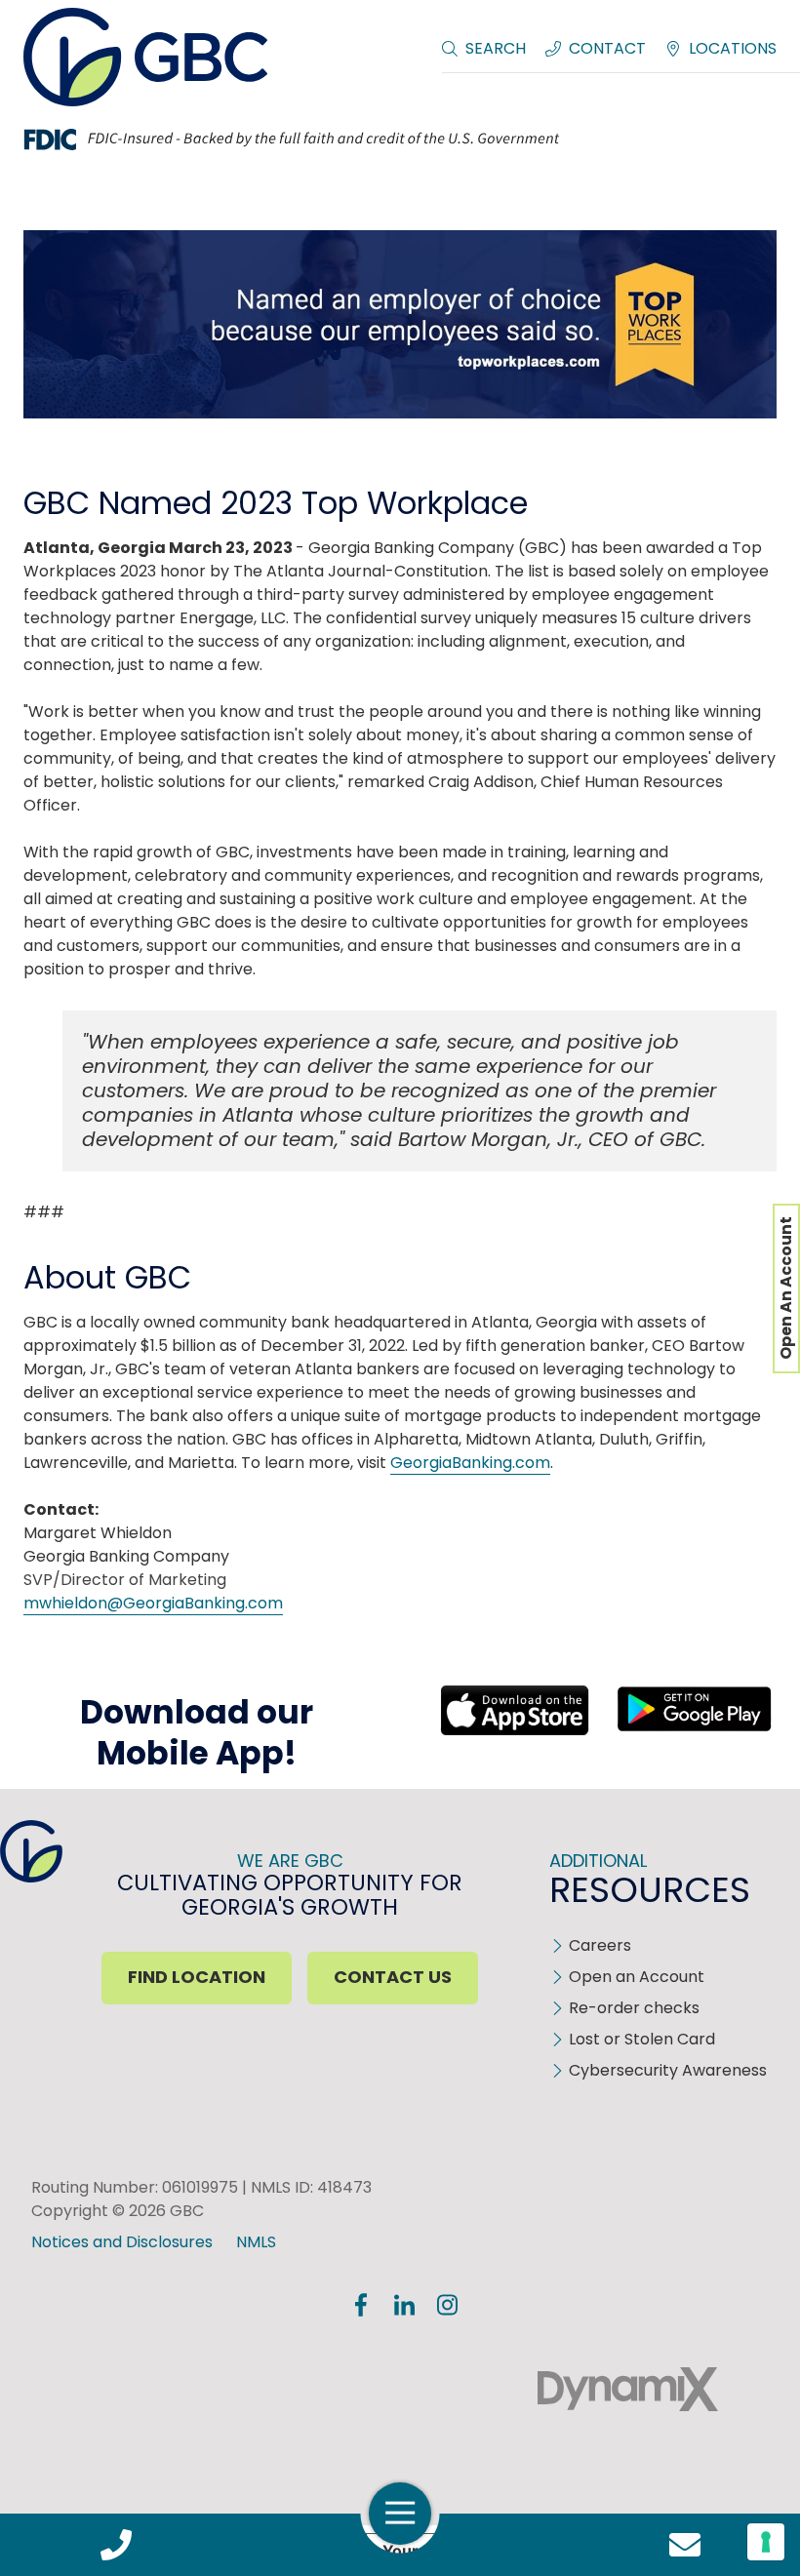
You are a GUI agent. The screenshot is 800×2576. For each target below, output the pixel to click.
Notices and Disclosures (122, 2242)
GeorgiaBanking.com (470, 1463)
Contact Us (684, 2545)
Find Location (197, 1977)
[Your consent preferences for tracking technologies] (766, 2542)
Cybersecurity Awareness (668, 2070)
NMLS (256, 2242)
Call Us (116, 2545)
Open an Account (637, 1977)
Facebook (361, 2305)
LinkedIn (404, 2305)
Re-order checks (634, 2008)
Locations (733, 48)
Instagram (447, 2305)
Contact (607, 48)
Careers (600, 1945)
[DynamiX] (627, 2389)
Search (496, 48)
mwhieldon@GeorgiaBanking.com (153, 1603)
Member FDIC (160, 2390)
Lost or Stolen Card (642, 2039)
